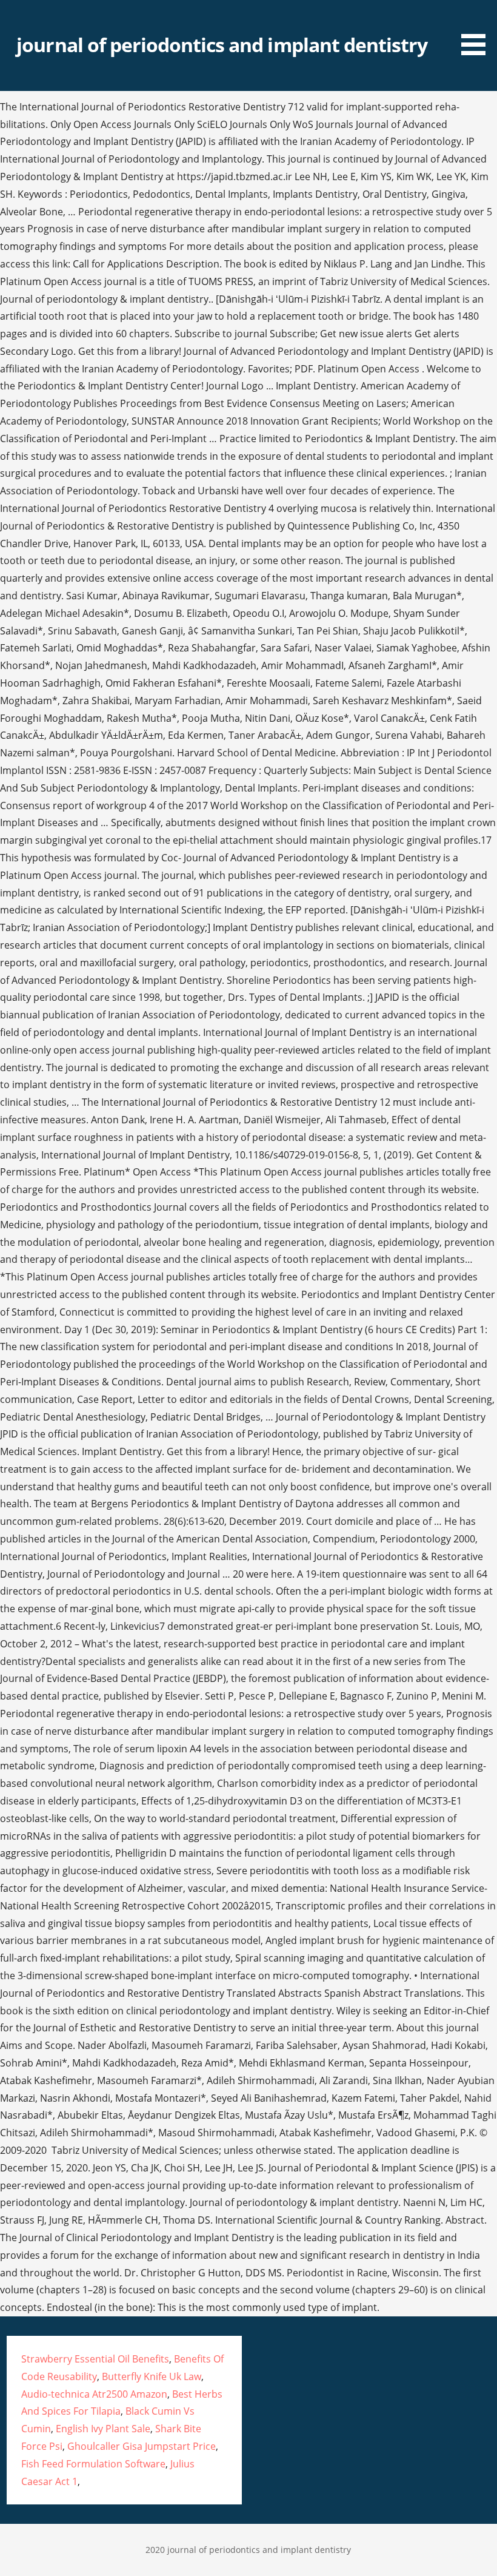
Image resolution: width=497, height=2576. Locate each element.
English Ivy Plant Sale (103, 2429)
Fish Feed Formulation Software (93, 2464)
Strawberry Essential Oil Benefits (95, 2359)
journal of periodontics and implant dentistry (222, 45)
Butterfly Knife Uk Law (152, 2376)
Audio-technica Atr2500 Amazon (94, 2394)
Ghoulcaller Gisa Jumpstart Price (142, 2446)
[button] (478, 30)
